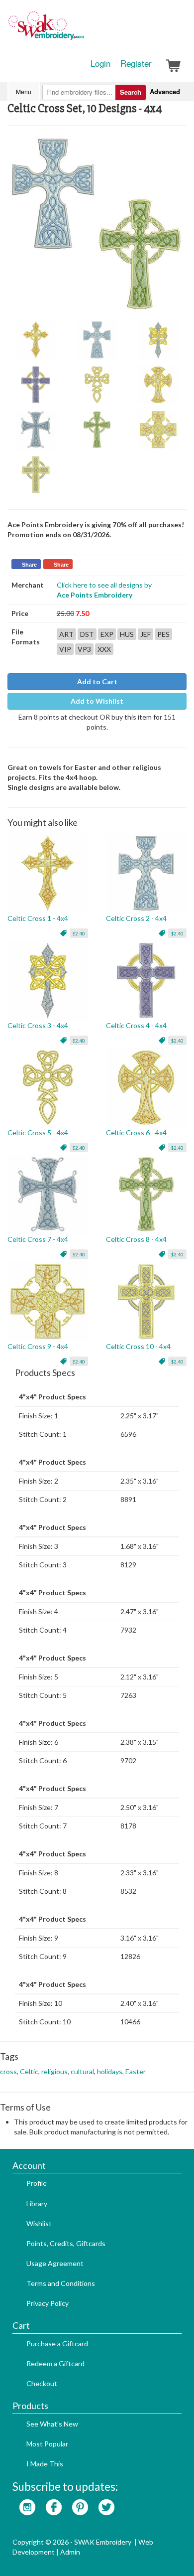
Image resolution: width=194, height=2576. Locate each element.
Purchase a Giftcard (57, 2344)
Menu (24, 91)
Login (100, 63)
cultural (82, 2071)
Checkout (42, 2383)
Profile (37, 2183)
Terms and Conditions (61, 2283)
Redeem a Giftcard (55, 2363)
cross (8, 2071)
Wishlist (39, 2223)
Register (136, 63)
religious (54, 2071)
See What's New (52, 2424)
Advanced (165, 91)
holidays (110, 2071)
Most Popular (47, 2444)
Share (29, 565)
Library (37, 2203)
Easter (136, 2071)
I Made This (45, 2464)
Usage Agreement (55, 2263)
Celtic (29, 2071)
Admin (70, 2552)
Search (131, 92)
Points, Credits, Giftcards (66, 2243)
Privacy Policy (48, 2303)
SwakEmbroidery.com (82, 30)
